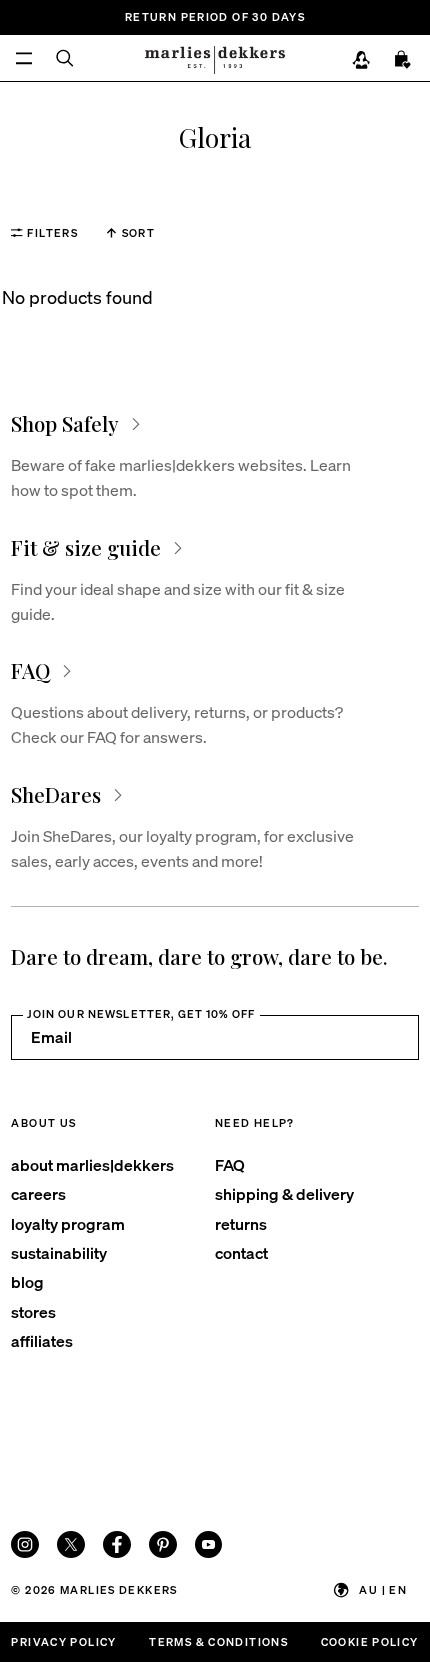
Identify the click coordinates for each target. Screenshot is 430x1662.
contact (241, 1252)
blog (27, 1281)
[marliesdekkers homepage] (215, 58)
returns (241, 1223)
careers (38, 1193)
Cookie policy (370, 1641)
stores (33, 1311)
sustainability (59, 1252)
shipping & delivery (284, 1193)
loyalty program (68, 1223)
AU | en (383, 1589)
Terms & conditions (218, 1641)
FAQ (230, 1164)
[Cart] (404, 60)
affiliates (42, 1340)
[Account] (361, 60)
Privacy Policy (63, 1641)
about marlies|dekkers (92, 1164)
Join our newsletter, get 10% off (141, 1013)
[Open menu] (24, 58)
